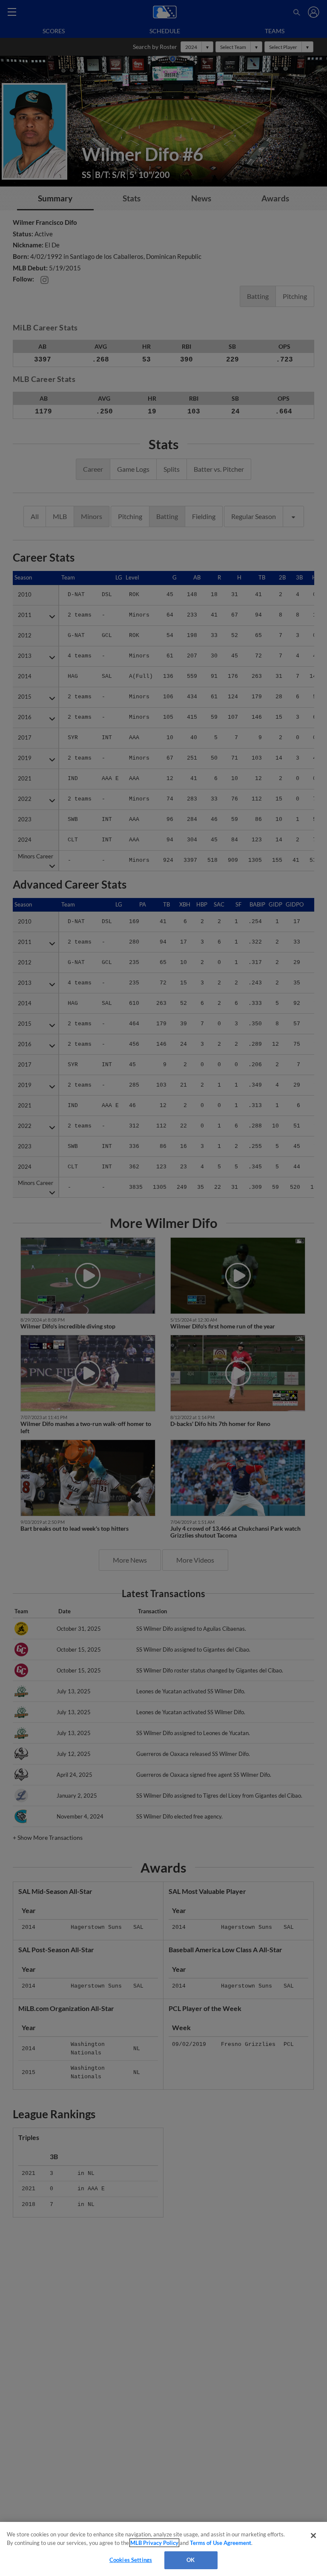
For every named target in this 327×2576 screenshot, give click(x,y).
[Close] (313, 2536)
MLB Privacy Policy (154, 2543)
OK (191, 2560)
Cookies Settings (131, 2560)
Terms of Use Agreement (221, 2543)
